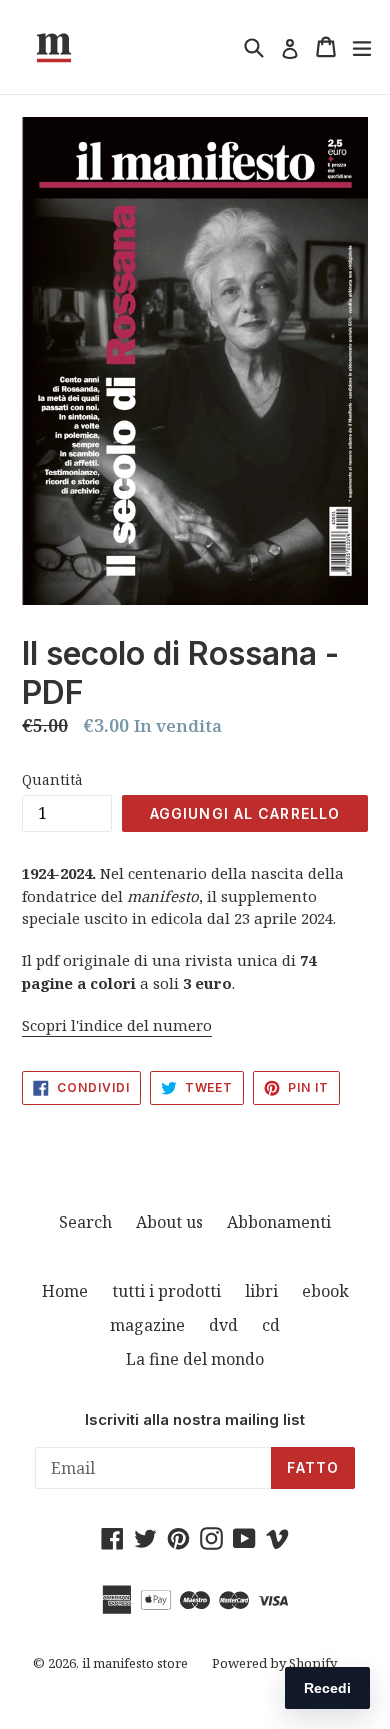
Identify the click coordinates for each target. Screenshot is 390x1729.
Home (65, 1291)
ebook (325, 1291)
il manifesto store (135, 1663)
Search (85, 1222)
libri (261, 1291)
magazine (147, 1325)
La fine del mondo (195, 1359)
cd (271, 1325)
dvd (223, 1325)
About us (169, 1222)
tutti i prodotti (166, 1291)
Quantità (52, 779)
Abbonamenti (279, 1222)
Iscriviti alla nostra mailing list (195, 1420)
